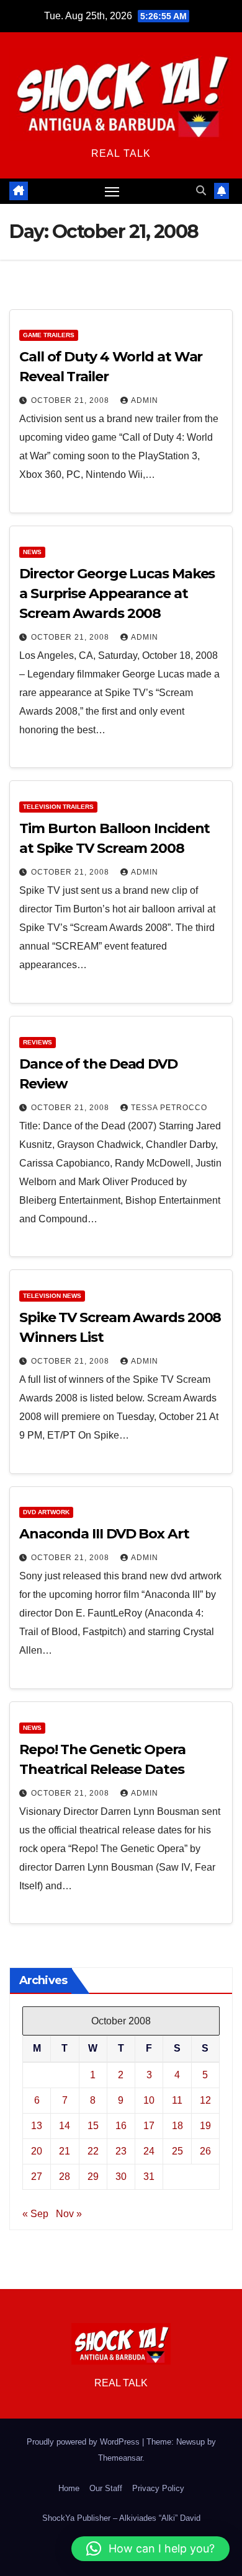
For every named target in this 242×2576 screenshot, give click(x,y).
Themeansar (120, 2458)
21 (65, 2151)
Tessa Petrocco (169, 1108)
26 (205, 2151)
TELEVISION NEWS (52, 1296)
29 (93, 2177)
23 (121, 2151)
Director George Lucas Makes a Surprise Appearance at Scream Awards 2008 (117, 593)
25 (177, 2151)
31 (149, 2177)
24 (149, 2151)
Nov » (69, 2214)
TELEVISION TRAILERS (58, 807)
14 (65, 2126)
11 (177, 2100)
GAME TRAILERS (49, 335)
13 (37, 2126)
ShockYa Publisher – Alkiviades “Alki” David (121, 2518)
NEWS (32, 552)
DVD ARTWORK (46, 1512)
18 (177, 2126)
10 (149, 2100)
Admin (145, 400)
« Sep (35, 2214)
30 (121, 2177)
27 (37, 2177)
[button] (201, 191)
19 (205, 2126)
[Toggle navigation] (112, 192)
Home (69, 2488)
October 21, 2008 (71, 400)
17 (149, 2126)
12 (205, 2100)
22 (93, 2151)
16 (121, 2126)
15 (93, 2126)
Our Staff (106, 2488)
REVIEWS (38, 1042)
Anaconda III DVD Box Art (104, 1534)
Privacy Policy (158, 2488)
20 (37, 2151)
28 (65, 2177)
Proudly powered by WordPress (84, 2442)
